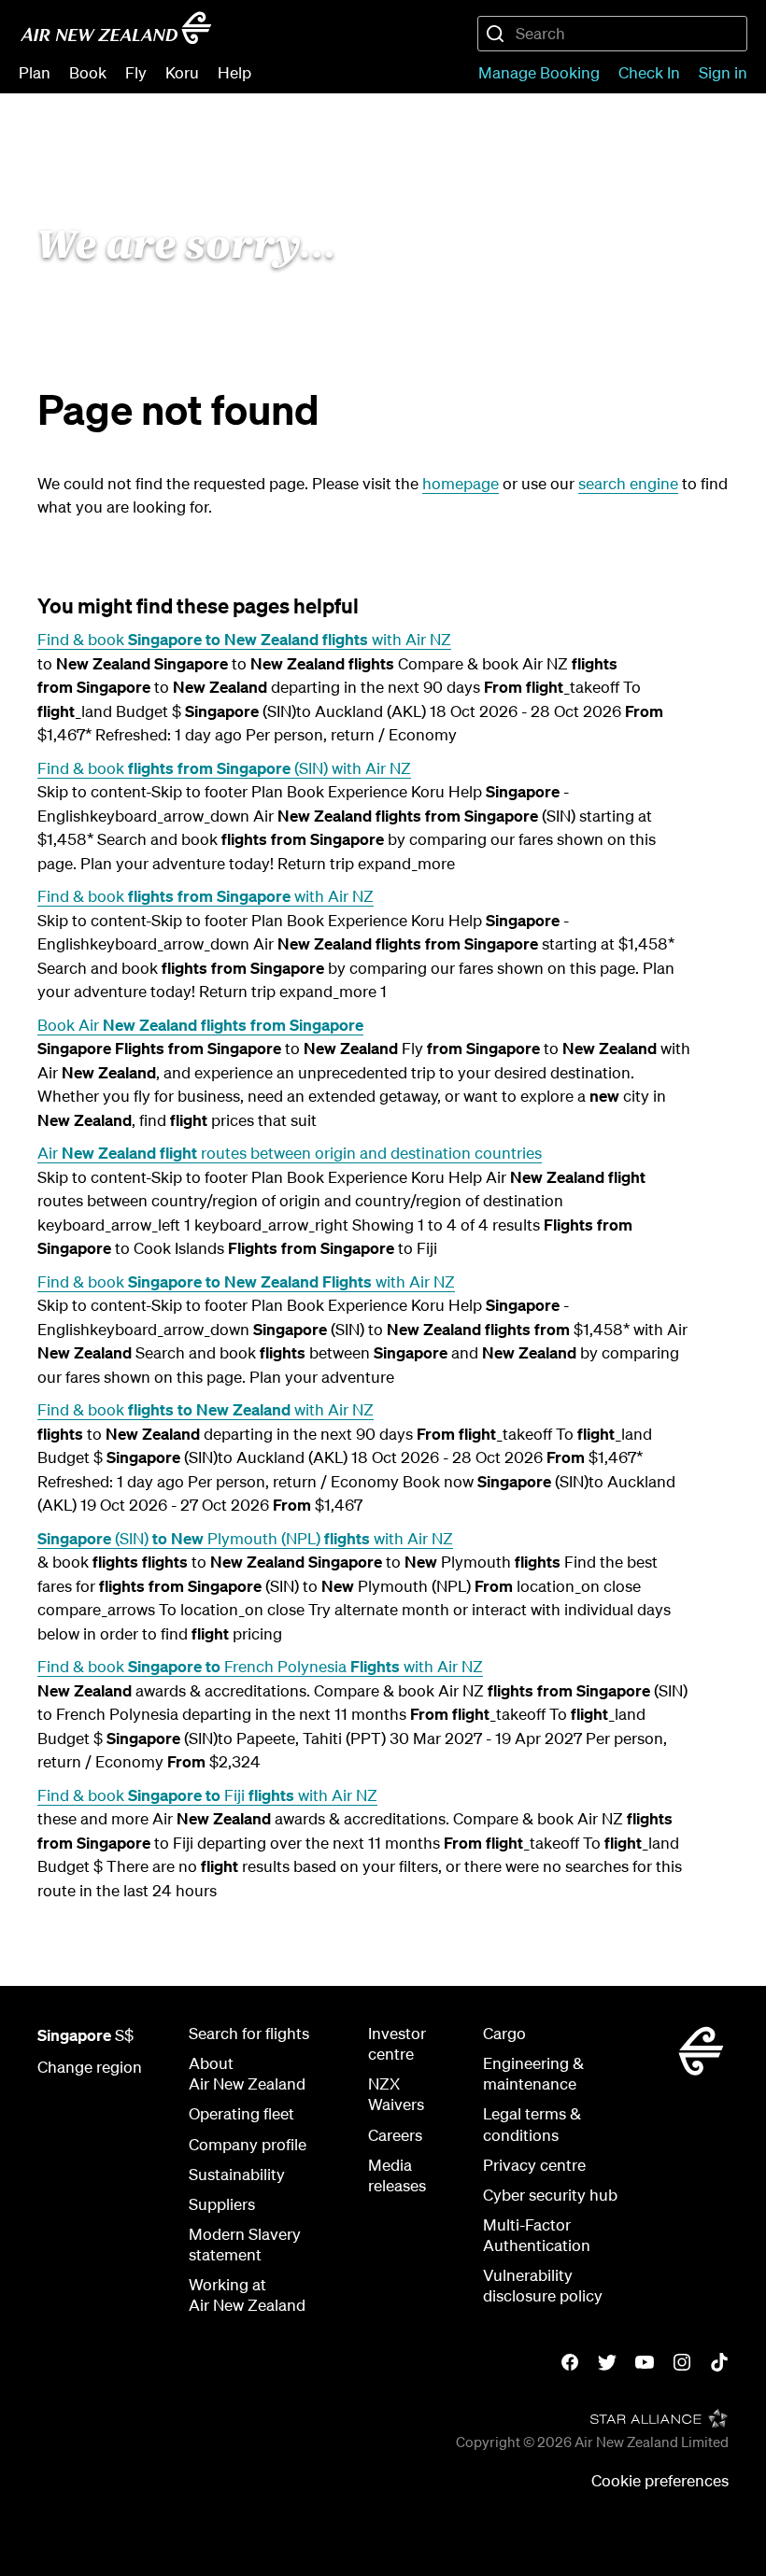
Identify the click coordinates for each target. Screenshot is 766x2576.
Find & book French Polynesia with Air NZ (260, 1666)
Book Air (200, 1025)
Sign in (723, 72)
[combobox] (612, 34)
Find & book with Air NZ (244, 639)
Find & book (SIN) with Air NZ (224, 768)
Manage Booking (539, 72)
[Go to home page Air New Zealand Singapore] (116, 28)
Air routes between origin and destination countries (290, 1153)
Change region (90, 2067)
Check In (649, 72)
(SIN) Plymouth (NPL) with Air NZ (245, 1538)
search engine (628, 483)
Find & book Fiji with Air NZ (207, 1795)
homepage (461, 483)
